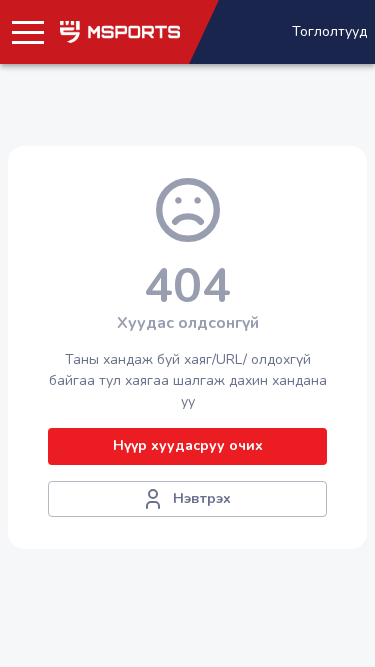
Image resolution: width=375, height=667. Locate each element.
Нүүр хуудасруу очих (188, 445)
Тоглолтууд (329, 31)
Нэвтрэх (202, 498)
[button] (28, 32)
